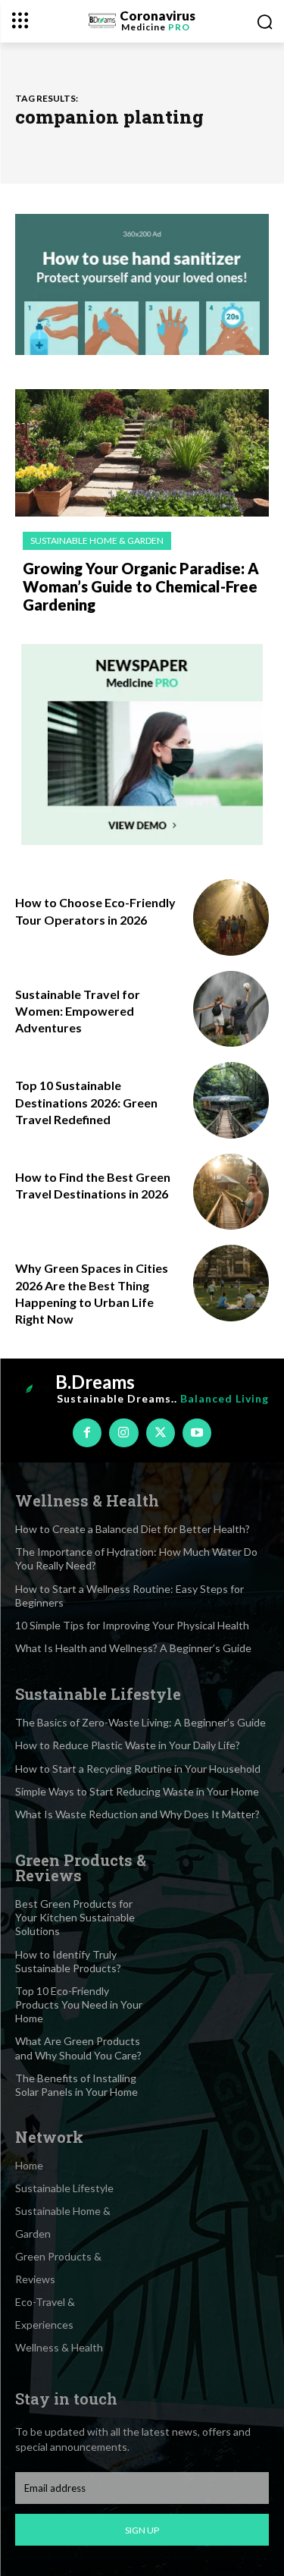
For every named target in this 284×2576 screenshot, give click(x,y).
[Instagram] (123, 1433)
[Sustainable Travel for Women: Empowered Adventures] (231, 1009)
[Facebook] (87, 1433)
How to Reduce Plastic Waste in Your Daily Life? (128, 1745)
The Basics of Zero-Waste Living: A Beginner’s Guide (140, 1722)
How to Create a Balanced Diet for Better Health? (133, 1529)
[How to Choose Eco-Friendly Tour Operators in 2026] (231, 917)
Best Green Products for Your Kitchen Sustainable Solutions (75, 1917)
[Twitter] (161, 1433)
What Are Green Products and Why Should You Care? (78, 2048)
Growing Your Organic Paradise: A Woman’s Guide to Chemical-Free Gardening (141, 586)
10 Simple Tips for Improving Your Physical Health (132, 1625)
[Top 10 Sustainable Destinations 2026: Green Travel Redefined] (231, 1100)
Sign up (142, 2530)
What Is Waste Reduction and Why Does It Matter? (137, 1814)
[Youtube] (197, 1433)
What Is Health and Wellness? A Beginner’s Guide (133, 1648)
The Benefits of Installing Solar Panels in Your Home (76, 2085)
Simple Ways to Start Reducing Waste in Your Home (137, 1791)
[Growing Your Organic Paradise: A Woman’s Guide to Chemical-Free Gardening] (142, 453)
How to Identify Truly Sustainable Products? (68, 1961)
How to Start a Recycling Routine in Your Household (138, 1769)
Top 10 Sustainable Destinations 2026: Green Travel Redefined (86, 1102)
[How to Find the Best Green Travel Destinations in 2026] (231, 1192)
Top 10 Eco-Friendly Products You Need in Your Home (79, 2004)
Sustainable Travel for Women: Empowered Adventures (78, 1011)
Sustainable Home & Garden (97, 540)
